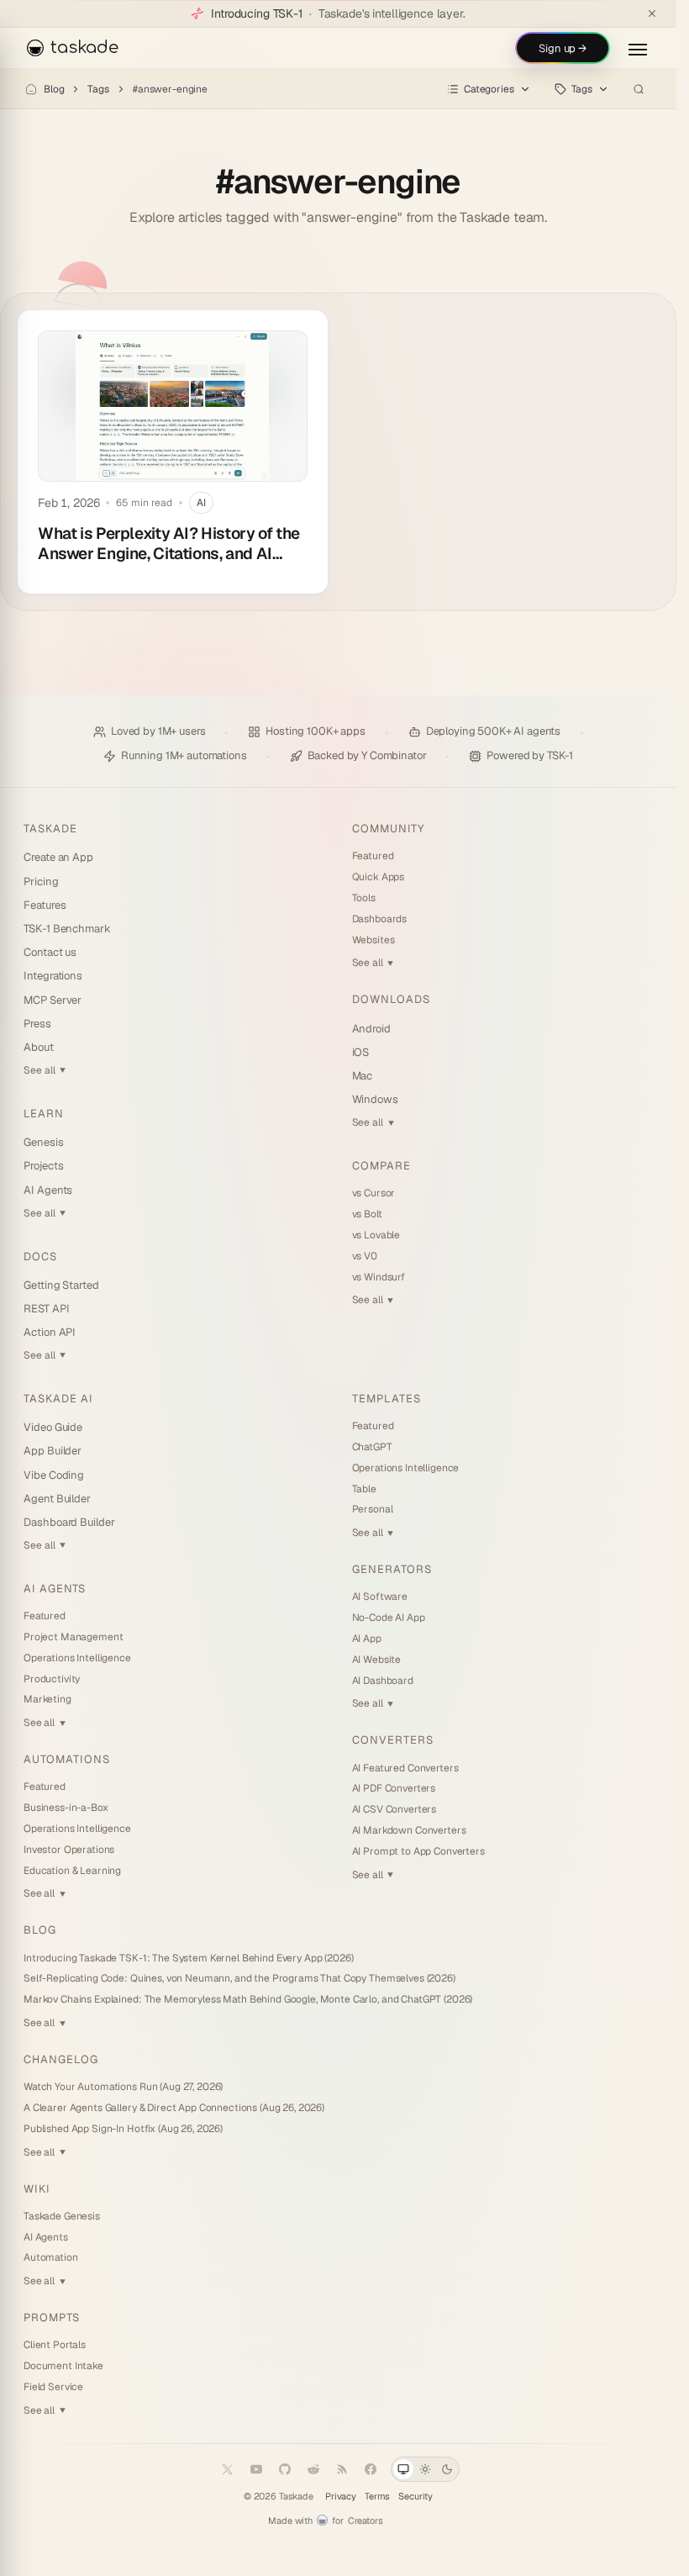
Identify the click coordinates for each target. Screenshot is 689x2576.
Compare (381, 1166)
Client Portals (55, 2345)
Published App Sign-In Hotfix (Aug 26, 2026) (123, 2129)
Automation (51, 2257)
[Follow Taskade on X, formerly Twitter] (228, 2469)
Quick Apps (379, 877)
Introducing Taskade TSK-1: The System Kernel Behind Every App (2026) (188, 1958)
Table (364, 1489)
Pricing (41, 882)
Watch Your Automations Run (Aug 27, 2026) (123, 2087)
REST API (46, 1309)
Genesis (44, 1142)
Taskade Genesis (62, 2216)
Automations (67, 1759)
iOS (361, 1052)
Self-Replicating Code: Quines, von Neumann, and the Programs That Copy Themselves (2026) (239, 1978)
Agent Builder (57, 1499)
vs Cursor (374, 1193)
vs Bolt (367, 1214)
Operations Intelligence (77, 1658)
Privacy (341, 2497)
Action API (50, 1332)
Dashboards (380, 919)
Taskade (50, 829)
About (39, 1047)
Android (372, 1029)
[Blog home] (31, 89)
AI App (367, 1639)
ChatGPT (372, 1447)
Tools (364, 898)
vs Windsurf (379, 1277)
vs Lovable (376, 1235)
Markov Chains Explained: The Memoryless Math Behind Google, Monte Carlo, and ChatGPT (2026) (248, 1999)
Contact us (50, 952)
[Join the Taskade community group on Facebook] (371, 2469)
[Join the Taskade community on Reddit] (313, 2469)
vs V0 (365, 1256)
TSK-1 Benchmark (67, 929)
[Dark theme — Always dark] (447, 2469)
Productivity (52, 1679)
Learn (44, 1114)
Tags (98, 89)
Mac (363, 1076)
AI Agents (48, 1190)
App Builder (53, 1451)
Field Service (53, 2387)
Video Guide (53, 1427)
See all (45, 1070)
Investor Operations (69, 1850)
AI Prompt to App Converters (418, 1851)
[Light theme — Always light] (425, 2469)
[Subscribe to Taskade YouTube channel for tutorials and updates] (256, 2469)
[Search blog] (639, 89)
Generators (392, 1569)
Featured (373, 856)
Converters (393, 1740)
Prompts (52, 2317)
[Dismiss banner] (652, 13)
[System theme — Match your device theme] (403, 2469)
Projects (43, 1166)
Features (45, 905)
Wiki (37, 2189)
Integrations (53, 976)
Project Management (73, 1637)
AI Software (380, 1597)
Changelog (61, 2059)
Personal (373, 1509)
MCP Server (53, 1000)
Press (37, 1024)
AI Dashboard (383, 1681)
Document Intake (63, 2366)
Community (388, 829)
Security (416, 2497)
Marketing (47, 1699)
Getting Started (61, 1285)
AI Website (377, 1660)
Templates (387, 1399)
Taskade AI (58, 1399)
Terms (377, 2497)
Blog (54, 89)
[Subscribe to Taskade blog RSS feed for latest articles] (342, 2469)
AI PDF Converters (394, 1788)
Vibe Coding (54, 1475)
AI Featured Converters (405, 1768)
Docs (40, 1256)
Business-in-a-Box (66, 1808)
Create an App (58, 857)
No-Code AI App (389, 1618)
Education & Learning (72, 1871)
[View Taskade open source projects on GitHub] (285, 2469)
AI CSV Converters (394, 1809)
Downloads (391, 999)
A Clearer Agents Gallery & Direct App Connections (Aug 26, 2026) (174, 2108)
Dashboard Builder (69, 1522)
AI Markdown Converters (409, 1830)
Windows (376, 1099)
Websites (373, 940)
